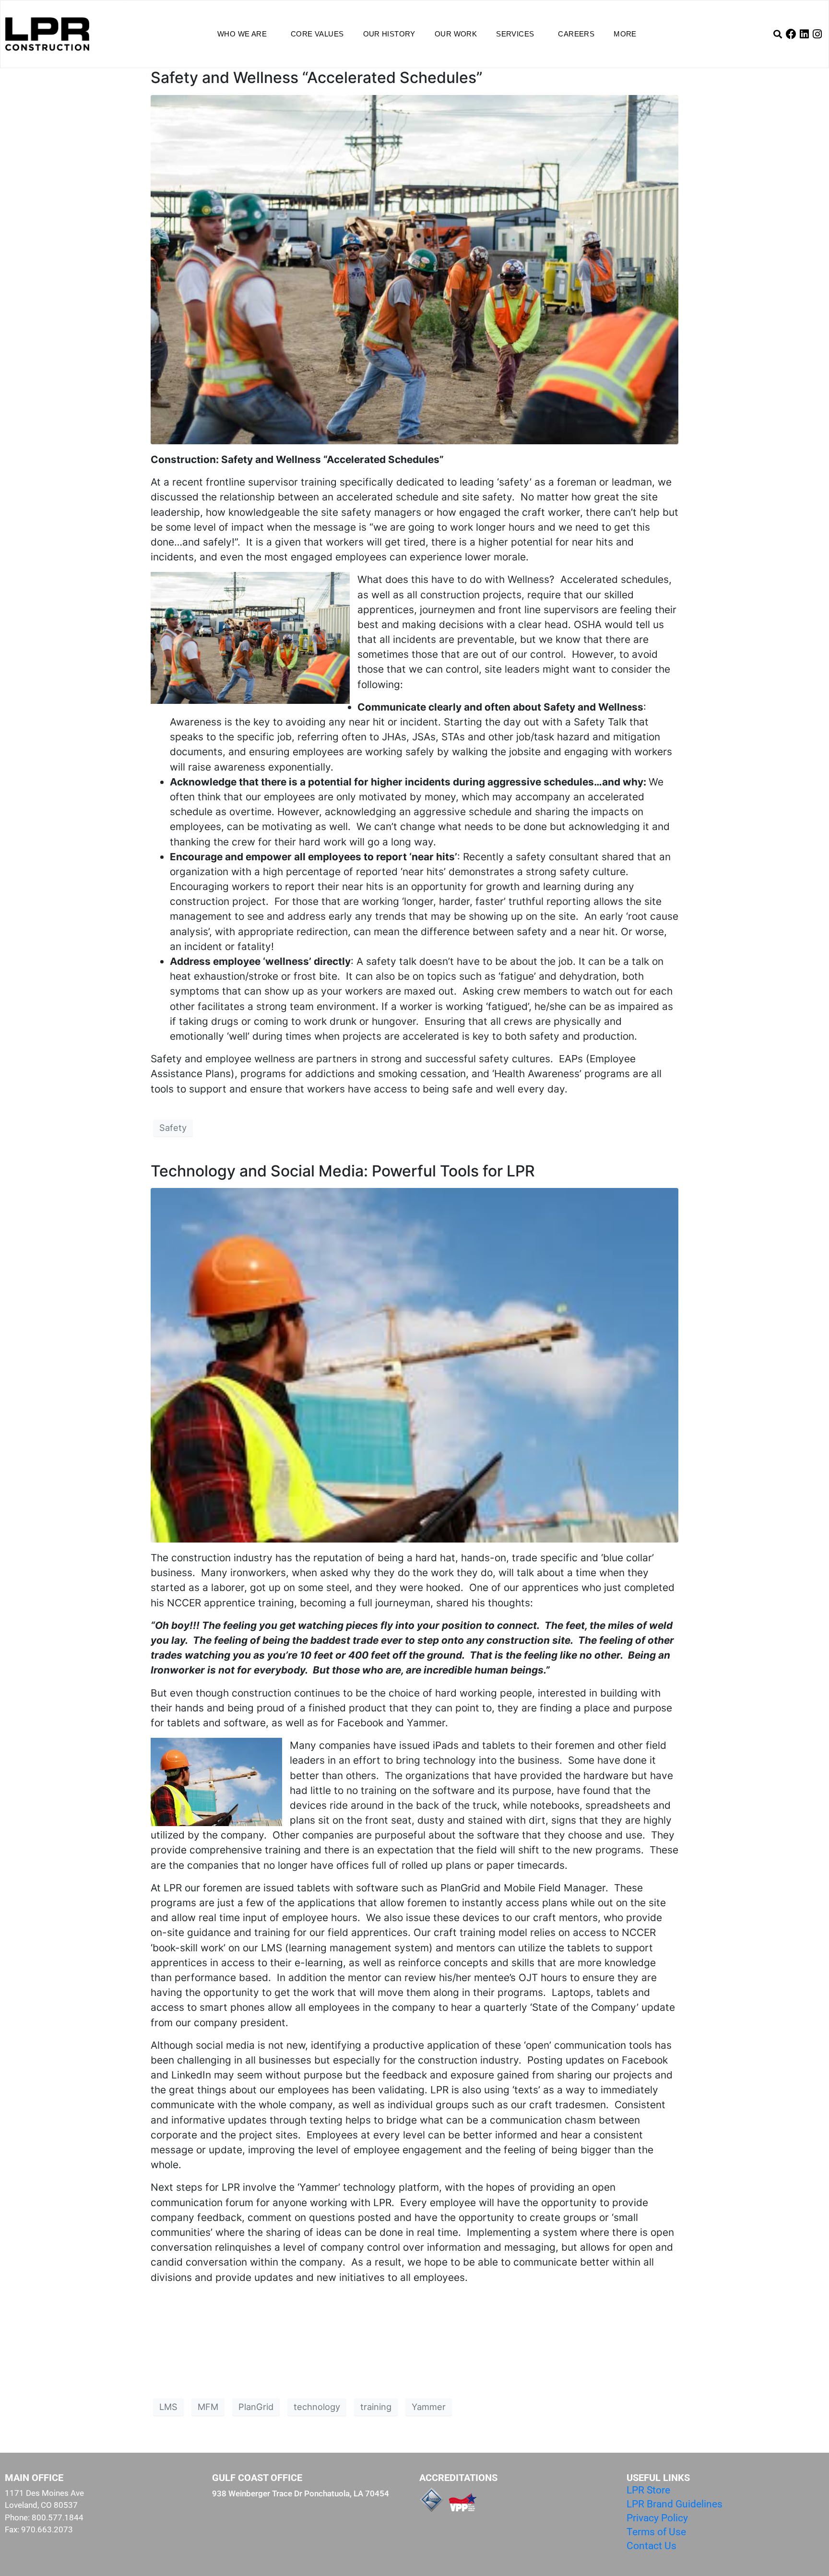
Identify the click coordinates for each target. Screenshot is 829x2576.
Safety (173, 1128)
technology (317, 2407)
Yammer (429, 2407)
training (376, 2407)
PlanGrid (256, 2407)
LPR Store (648, 2490)
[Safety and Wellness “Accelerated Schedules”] (414, 268)
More (625, 34)
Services (515, 34)
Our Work (456, 34)
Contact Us (651, 2546)
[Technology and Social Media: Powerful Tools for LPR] (414, 1364)
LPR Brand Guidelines (675, 2504)
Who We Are (242, 34)
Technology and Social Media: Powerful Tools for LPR (343, 1171)
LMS (168, 2407)
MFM (208, 2407)
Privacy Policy (657, 2518)
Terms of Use (656, 2532)
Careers (576, 34)
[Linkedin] (804, 34)
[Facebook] (791, 34)
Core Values (317, 34)
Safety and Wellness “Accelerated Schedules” (317, 77)
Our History (389, 34)
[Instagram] (817, 34)
